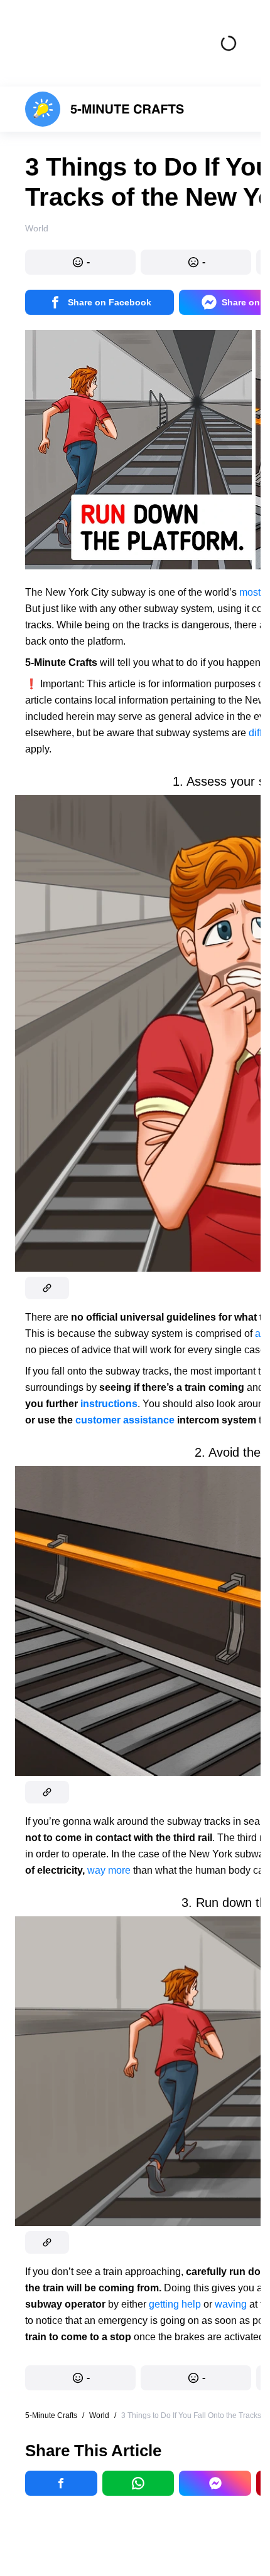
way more (109, 1870)
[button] (80, 262)
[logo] (105, 109)
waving (231, 2304)
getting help (175, 2304)
